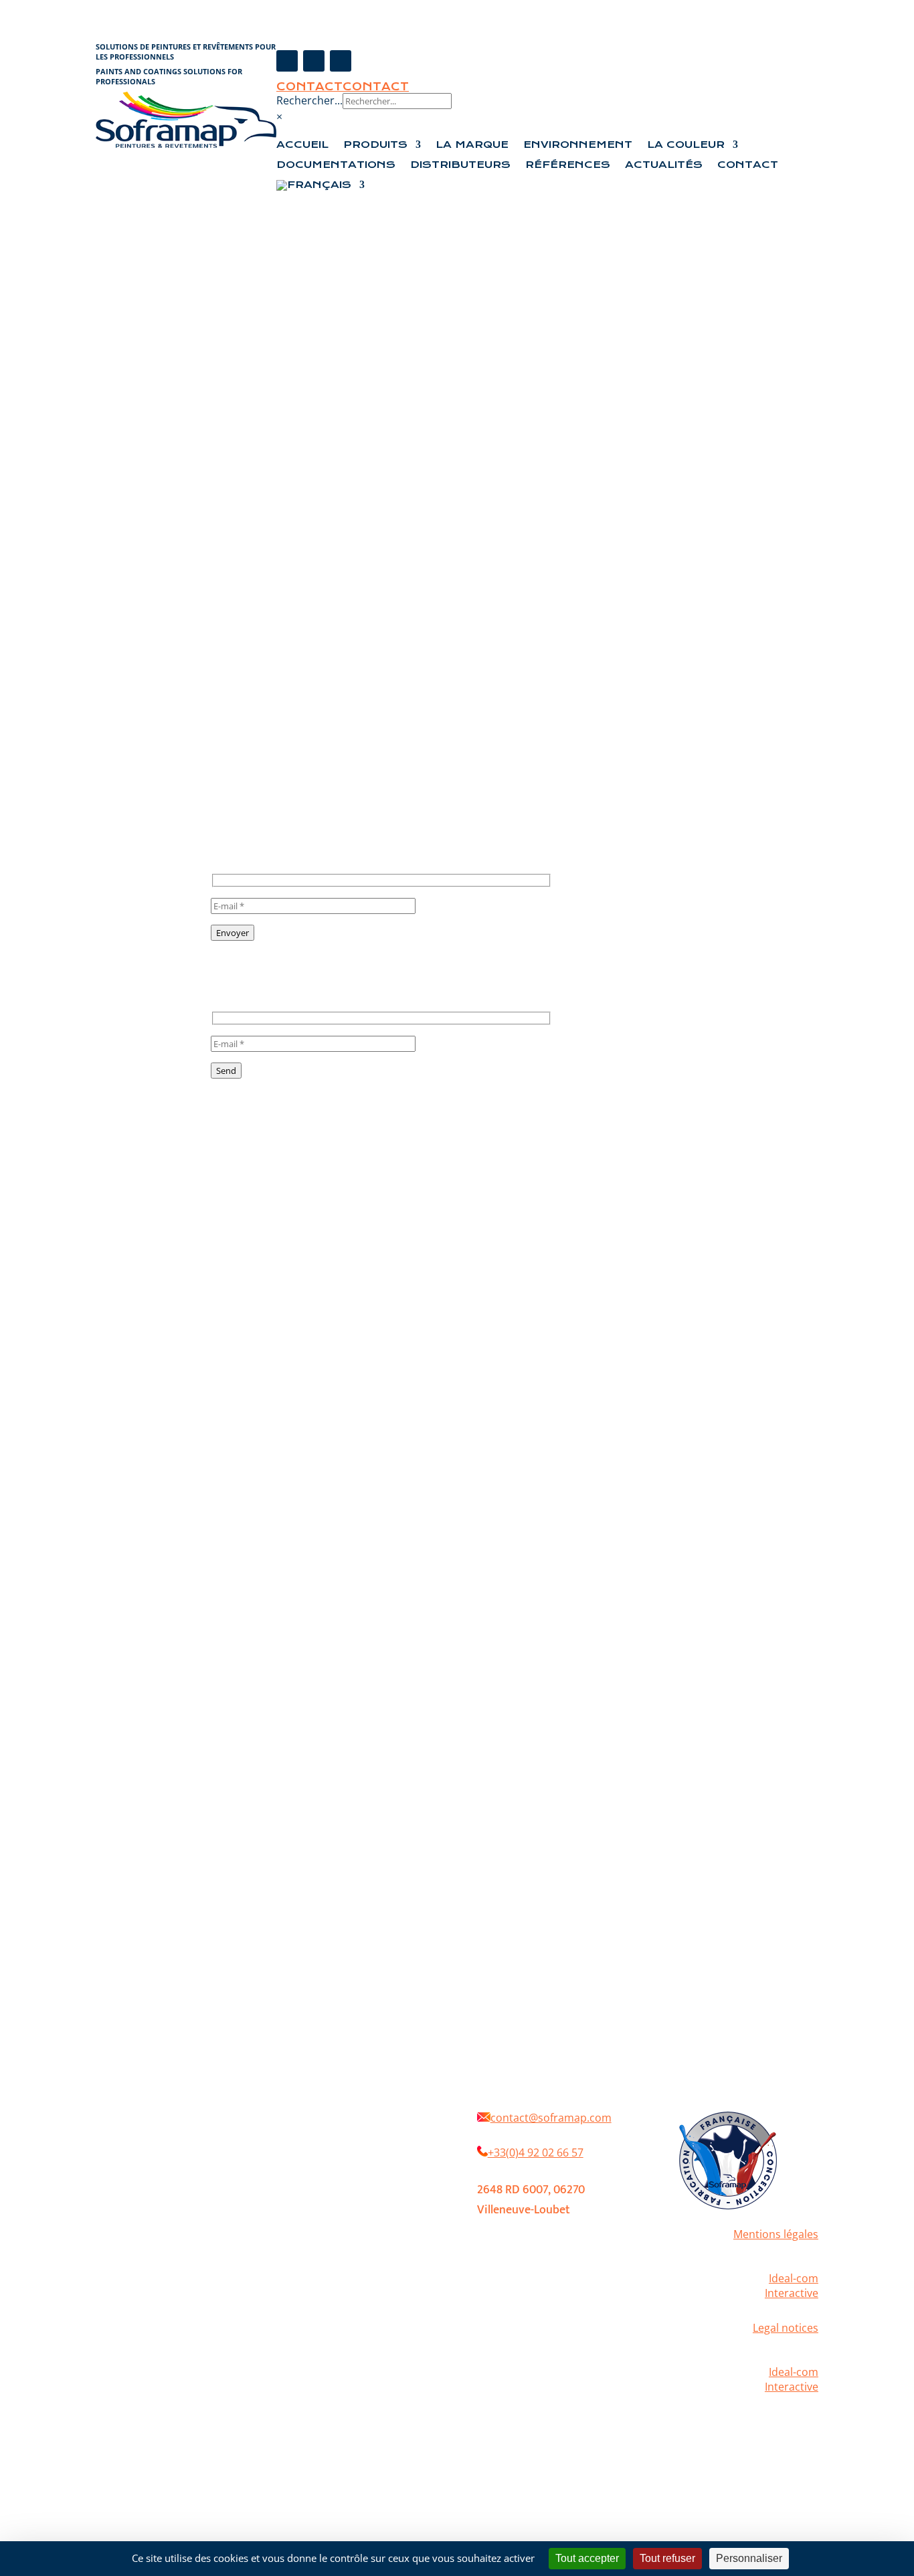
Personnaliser (749, 2558)
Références (568, 165)
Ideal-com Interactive (792, 2286)
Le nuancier (317, 2192)
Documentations (336, 165)
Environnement (578, 145)
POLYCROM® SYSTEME (339, 2172)
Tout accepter (587, 2558)
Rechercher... (309, 100)
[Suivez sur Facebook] (287, 61)
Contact (309, 87)
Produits (375, 145)
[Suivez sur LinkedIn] (341, 61)
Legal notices (786, 2328)
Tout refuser (667, 2558)
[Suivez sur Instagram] (314, 61)
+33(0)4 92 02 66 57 (536, 2152)
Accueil (302, 145)
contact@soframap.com (551, 2118)
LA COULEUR (686, 145)
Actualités (664, 165)
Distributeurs (460, 165)
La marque (377, 2132)
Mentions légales (776, 2234)
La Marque (472, 145)
